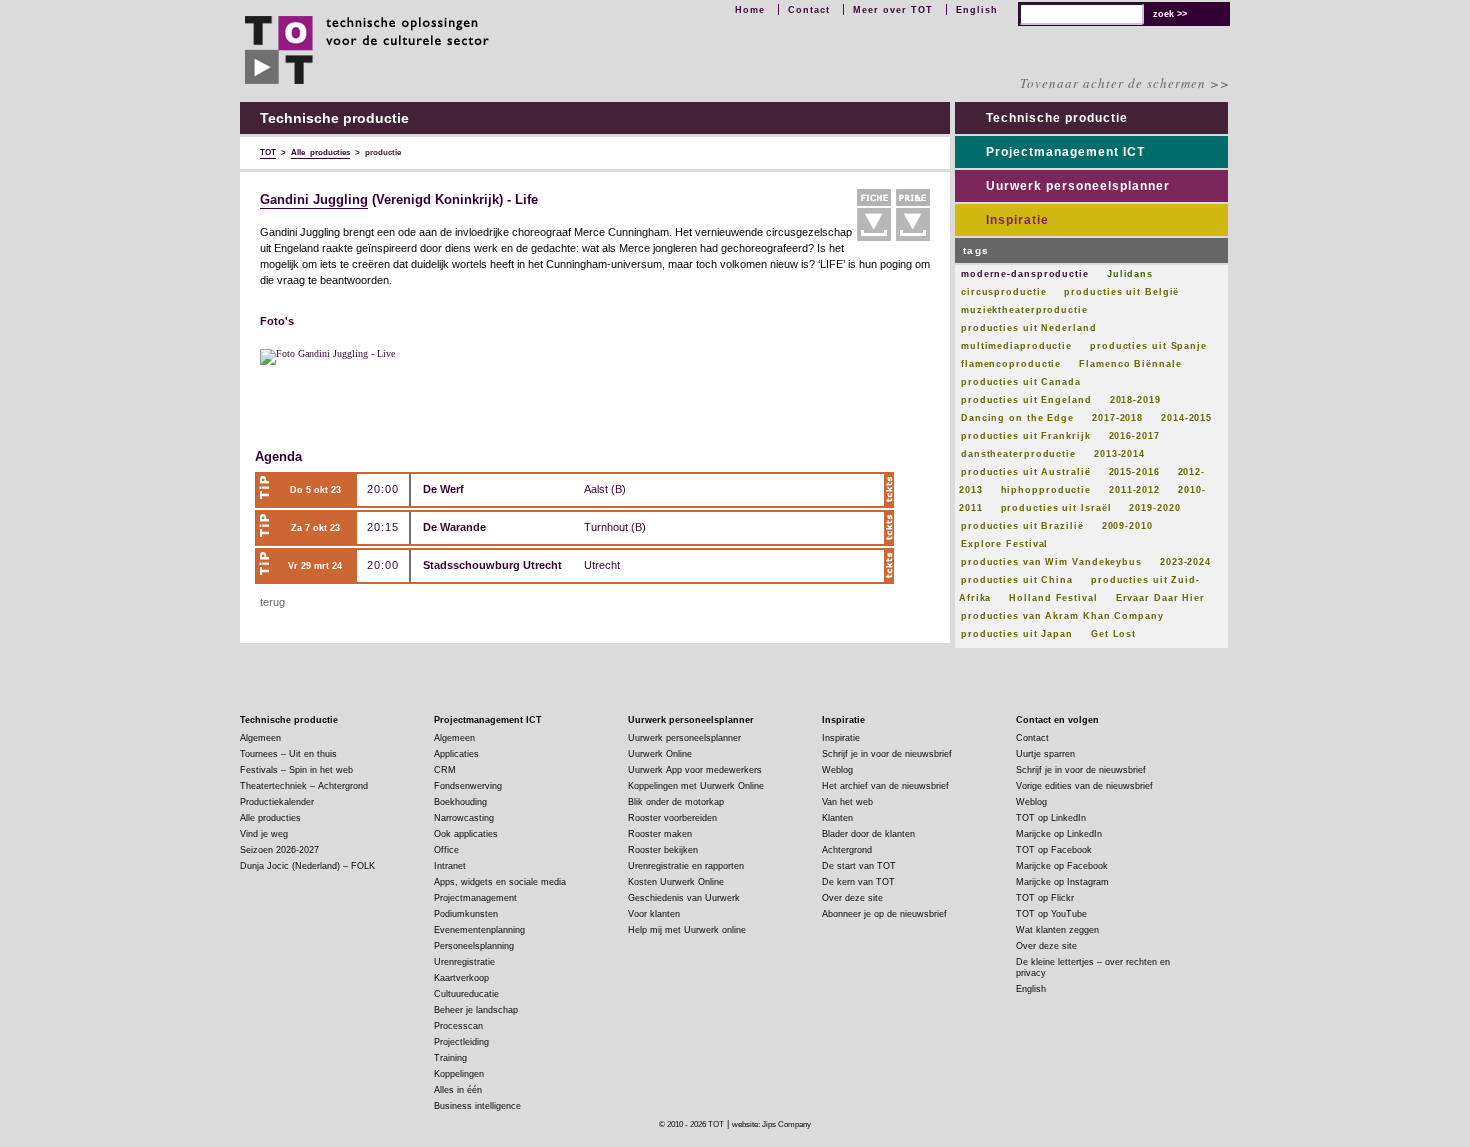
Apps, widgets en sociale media (500, 882)
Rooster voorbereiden (672, 818)
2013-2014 (1119, 454)
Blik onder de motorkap (676, 802)
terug (272, 602)
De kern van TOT (858, 882)
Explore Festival (1004, 544)
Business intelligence (477, 1106)
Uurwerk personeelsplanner (1078, 186)
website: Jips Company (771, 1124)
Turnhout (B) (615, 527)
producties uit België (1121, 292)
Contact (809, 10)
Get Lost (1113, 634)
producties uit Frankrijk (1026, 436)
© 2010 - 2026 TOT (691, 1124)
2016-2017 (1134, 436)
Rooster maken (660, 834)
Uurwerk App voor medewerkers (695, 770)
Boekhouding (460, 802)
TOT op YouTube (1051, 914)
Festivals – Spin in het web (296, 770)
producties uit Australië (1026, 472)
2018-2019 (1135, 400)
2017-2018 (1117, 418)
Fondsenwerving (468, 786)
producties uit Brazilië (1022, 526)
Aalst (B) (605, 489)
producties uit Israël (1056, 508)
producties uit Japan (1017, 634)
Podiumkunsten (466, 914)
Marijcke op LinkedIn (1059, 834)
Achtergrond (847, 850)
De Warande (454, 527)
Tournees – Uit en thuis (288, 754)
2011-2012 (1134, 490)
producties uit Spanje (1148, 346)
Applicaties (456, 754)
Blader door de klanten (868, 834)
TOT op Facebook (1054, 850)
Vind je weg (264, 834)
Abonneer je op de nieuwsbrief (884, 914)
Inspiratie (1017, 220)
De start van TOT (859, 866)
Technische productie (1057, 118)
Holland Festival (1053, 598)
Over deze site (852, 898)
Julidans (1130, 274)
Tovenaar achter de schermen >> (1125, 83)
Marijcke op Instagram (1062, 882)
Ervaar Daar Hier (1160, 598)
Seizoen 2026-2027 (279, 850)
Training (450, 1058)
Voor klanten (654, 914)
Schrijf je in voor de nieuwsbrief (887, 754)
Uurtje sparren (1045, 754)
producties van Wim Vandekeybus (1051, 562)
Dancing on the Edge (1017, 418)
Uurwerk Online (660, 754)
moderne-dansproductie (1025, 274)
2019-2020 (1154, 508)
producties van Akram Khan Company (1062, 616)
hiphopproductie (1046, 490)
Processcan (458, 1026)
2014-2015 (1186, 418)
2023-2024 (1185, 562)
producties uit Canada (1021, 382)
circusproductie (1004, 292)
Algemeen (260, 738)
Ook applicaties (466, 834)
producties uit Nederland (1029, 328)
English (977, 10)
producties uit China (1017, 580)
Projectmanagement (475, 898)
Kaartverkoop (461, 978)
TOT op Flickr (1045, 898)
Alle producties (270, 818)
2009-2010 (1127, 526)
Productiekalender (277, 802)
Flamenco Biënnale (1130, 364)
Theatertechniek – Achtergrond (304, 786)
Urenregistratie (464, 962)
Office (446, 850)
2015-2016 (1134, 472)
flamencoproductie (1011, 364)
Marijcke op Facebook (1062, 866)
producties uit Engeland (1026, 400)
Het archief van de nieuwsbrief (885, 786)
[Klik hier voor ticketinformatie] (889, 490)
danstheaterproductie (1018, 454)
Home (750, 10)
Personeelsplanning (474, 946)
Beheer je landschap (476, 1010)
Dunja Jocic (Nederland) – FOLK (307, 866)
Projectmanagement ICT (1065, 152)
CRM (445, 770)
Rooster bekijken (663, 850)
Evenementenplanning (479, 930)
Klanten (837, 818)
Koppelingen (459, 1074)
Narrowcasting (464, 818)
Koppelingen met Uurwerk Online (696, 786)
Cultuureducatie (466, 994)
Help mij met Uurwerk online (687, 930)
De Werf (443, 489)
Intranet (450, 866)
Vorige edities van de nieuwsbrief (1084, 786)
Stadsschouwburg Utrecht (492, 565)
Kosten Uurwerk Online (676, 882)
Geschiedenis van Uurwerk (684, 898)
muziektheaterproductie (1024, 310)
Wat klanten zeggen (1057, 930)
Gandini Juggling (314, 200)
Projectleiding (461, 1042)
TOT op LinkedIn (1051, 818)
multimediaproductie (1016, 346)
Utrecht (602, 565)
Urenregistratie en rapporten (686, 866)
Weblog (837, 770)
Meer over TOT (893, 10)
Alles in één (458, 1090)
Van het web (847, 802)
